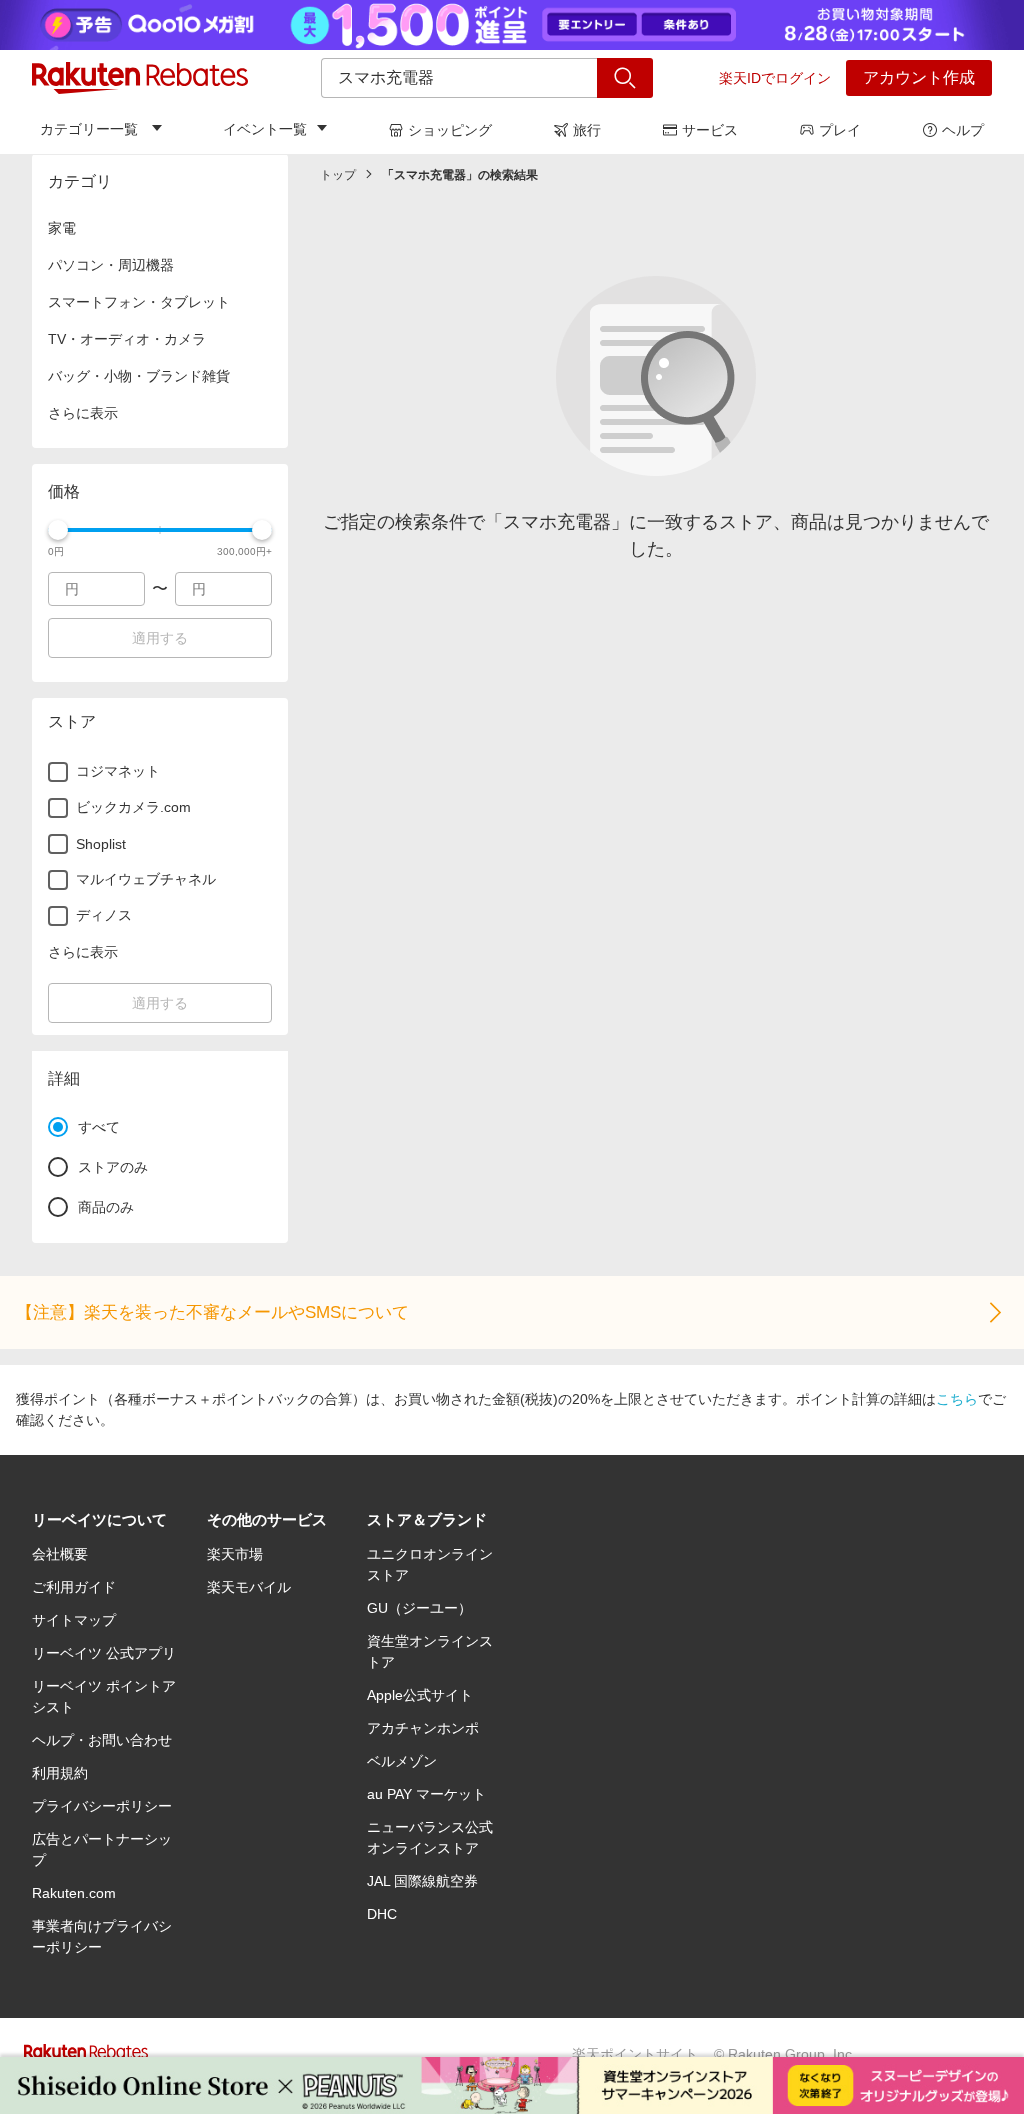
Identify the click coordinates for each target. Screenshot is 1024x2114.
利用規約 (60, 1773)
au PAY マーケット (426, 1794)
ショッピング (450, 130)
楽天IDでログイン (775, 78)
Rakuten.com (74, 1893)
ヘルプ (963, 130)
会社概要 (60, 1554)
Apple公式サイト (420, 1695)
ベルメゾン (402, 1761)
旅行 (587, 130)
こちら (957, 1399)
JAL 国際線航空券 (422, 1881)
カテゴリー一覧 (89, 129)
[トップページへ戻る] (140, 78)
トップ (338, 175)
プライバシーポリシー (102, 1806)
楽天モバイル (249, 1587)
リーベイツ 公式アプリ (104, 1653)
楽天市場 (235, 1554)
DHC (382, 1914)
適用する (160, 638)
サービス (710, 130)
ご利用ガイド (74, 1587)
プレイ (840, 130)
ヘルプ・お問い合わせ (102, 1740)
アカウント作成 (919, 77)
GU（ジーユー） (419, 1608)
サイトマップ (74, 1620)
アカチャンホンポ (423, 1728)
